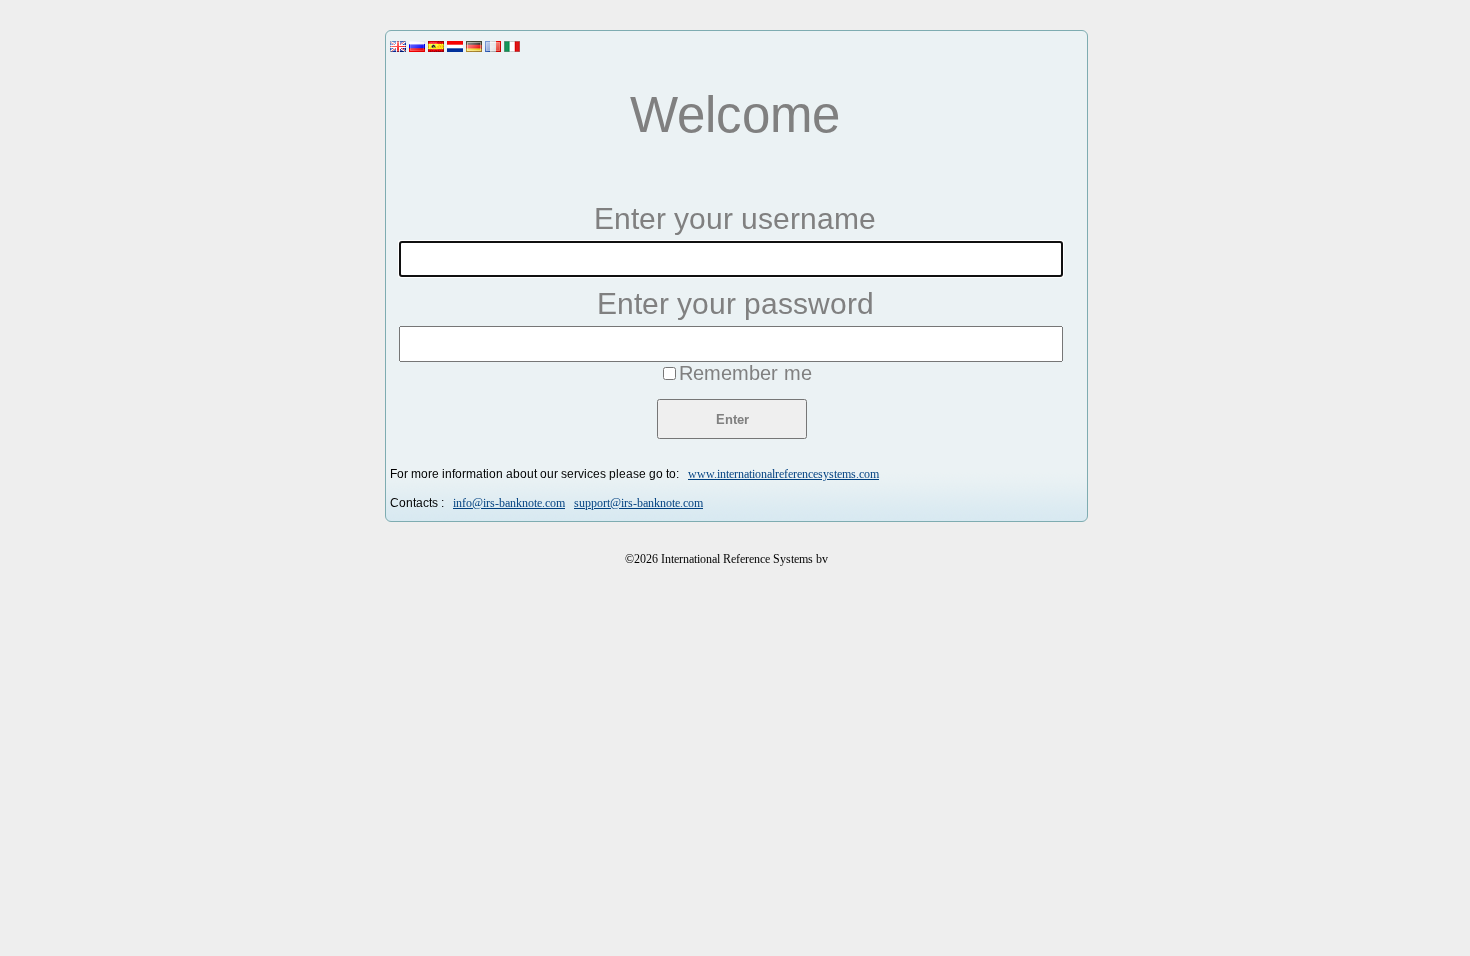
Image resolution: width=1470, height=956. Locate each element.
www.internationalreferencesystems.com (783, 474)
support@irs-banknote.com (638, 503)
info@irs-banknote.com (509, 503)
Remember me (745, 373)
